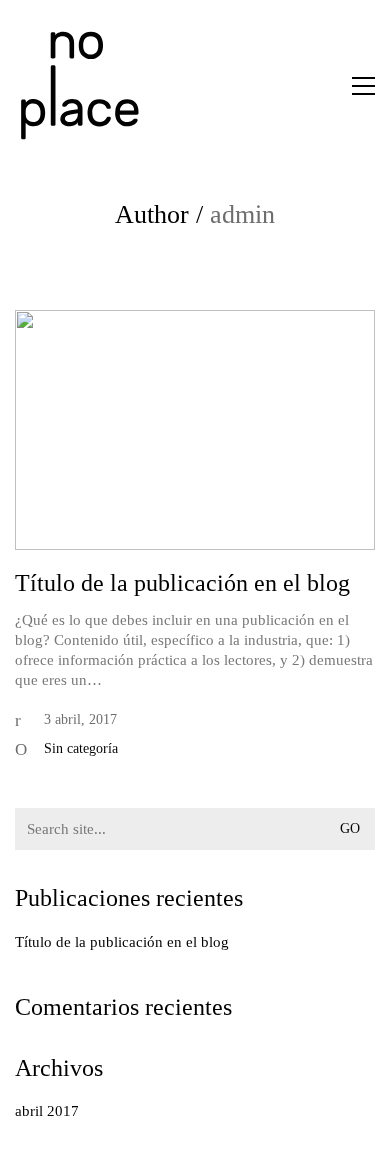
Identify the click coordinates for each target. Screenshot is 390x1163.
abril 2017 (47, 1111)
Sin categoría (81, 748)
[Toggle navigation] (363, 86)
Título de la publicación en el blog (182, 583)
